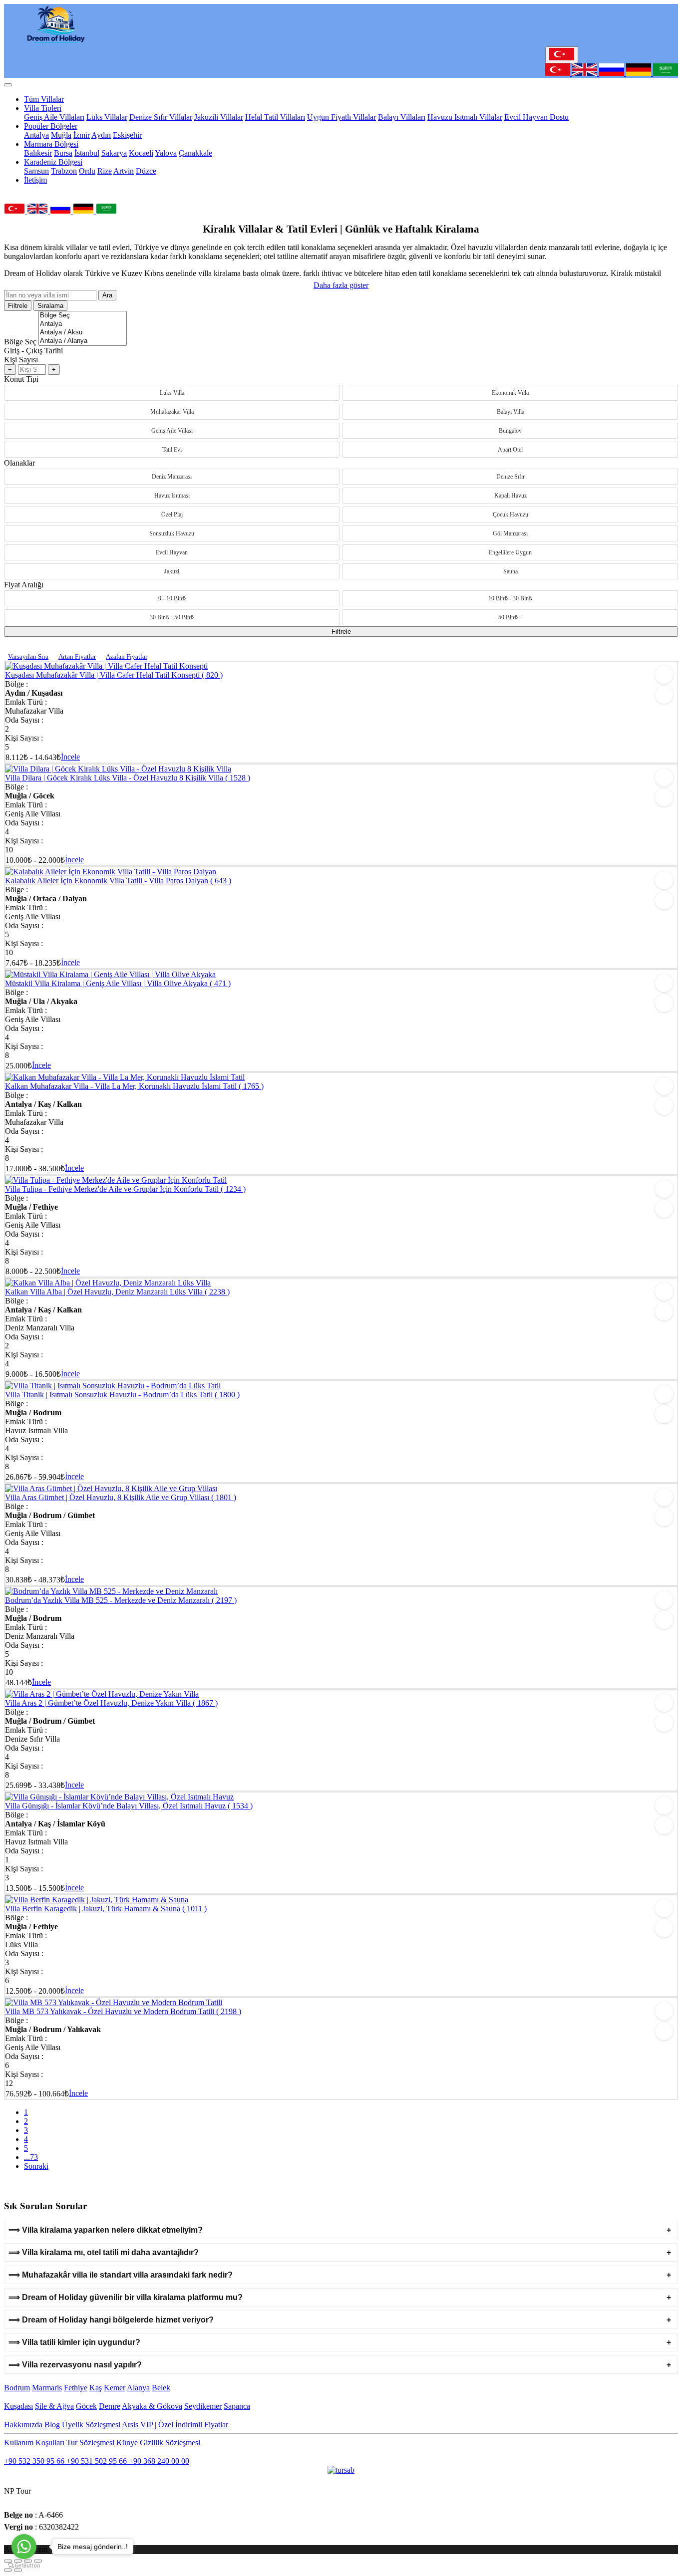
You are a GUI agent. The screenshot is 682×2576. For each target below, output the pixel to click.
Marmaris (47, 2388)
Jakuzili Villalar (219, 117)
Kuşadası (18, 2406)
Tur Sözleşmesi (90, 2443)
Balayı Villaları (402, 117)
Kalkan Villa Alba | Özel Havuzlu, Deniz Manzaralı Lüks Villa (117, 1292)
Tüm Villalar (44, 99)
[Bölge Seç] (83, 316)
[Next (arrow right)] (18, 2570)
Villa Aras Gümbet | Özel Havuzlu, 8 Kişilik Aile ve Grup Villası (121, 1497)
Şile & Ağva (54, 2406)
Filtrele (18, 306)
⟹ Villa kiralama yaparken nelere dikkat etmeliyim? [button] (106, 2230)
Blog (52, 2425)
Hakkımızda (23, 2425)
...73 (31, 2157)
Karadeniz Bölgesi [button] (53, 162)
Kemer (115, 2388)
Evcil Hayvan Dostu (536, 117)
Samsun (36, 171)
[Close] (8, 85)
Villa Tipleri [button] (43, 108)
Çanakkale (195, 153)
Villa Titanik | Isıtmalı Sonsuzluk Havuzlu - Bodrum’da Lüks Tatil (122, 1395)
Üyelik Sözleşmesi (91, 2425)
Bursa (63, 153)
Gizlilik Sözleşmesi (170, 2443)
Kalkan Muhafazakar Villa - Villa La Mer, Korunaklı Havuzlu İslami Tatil (134, 1086)
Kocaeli (141, 153)
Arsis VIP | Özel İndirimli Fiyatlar (175, 2425)
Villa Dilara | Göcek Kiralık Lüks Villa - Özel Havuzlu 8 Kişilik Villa (128, 778)
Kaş (96, 2388)
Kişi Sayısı (21, 360)
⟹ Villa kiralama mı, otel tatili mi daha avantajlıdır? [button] (104, 2252)
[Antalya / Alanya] (83, 341)
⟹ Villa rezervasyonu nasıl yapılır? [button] (75, 2365)
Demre (110, 2406)
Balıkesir (38, 153)
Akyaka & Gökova (152, 2406)
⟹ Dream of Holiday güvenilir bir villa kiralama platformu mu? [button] (126, 2297)
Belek (161, 2388)
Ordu (87, 171)
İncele (70, 757)
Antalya (36, 135)
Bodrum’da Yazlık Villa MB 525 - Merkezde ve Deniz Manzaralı (121, 1600)
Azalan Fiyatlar (127, 656)
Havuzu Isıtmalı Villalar (465, 117)
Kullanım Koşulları (34, 2443)
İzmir (82, 135)
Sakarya (114, 153)
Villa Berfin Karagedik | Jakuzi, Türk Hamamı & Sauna (106, 1909)
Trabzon (64, 171)
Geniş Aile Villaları (54, 117)
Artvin (124, 171)
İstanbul (87, 153)
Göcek (86, 2406)
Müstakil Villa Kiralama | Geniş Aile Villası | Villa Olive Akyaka (118, 983)
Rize (105, 171)
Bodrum (17, 2388)
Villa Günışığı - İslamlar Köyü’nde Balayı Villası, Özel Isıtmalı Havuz (129, 1806)
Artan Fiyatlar (77, 656)
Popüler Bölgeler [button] (51, 126)
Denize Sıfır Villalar (161, 117)
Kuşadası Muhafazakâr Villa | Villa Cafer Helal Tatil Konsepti (114, 675)
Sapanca (237, 2406)
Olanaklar (19, 463)
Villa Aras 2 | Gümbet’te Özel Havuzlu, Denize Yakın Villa (111, 1703)
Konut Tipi (21, 379)
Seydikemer (203, 2406)
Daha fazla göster (341, 285)
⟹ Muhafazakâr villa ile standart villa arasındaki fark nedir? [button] (121, 2275)
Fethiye (76, 2388)
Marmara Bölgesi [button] (51, 144)
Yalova (166, 153)
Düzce (146, 171)
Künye (127, 2443)
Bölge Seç (20, 342)
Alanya (138, 2388)
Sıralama (50, 306)
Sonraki (36, 2166)
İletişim (35, 180)
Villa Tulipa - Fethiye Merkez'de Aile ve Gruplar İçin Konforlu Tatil (125, 1189)
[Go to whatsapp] (24, 2547)
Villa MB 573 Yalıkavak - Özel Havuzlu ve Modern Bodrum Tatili (123, 2011)
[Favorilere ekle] (664, 675)
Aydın (101, 135)
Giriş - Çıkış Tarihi (33, 351)
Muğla (61, 135)
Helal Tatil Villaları (275, 117)
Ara (107, 295)
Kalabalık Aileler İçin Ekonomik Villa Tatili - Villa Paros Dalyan (118, 881)
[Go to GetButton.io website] (24, 2566)
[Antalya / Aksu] (83, 333)
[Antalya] (83, 324)
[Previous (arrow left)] (8, 2570)
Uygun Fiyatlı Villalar (341, 117)
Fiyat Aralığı (24, 585)
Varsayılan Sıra (28, 656)
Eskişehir (127, 135)
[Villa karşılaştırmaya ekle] (664, 695)
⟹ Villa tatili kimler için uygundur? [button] (74, 2342)
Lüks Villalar (107, 117)
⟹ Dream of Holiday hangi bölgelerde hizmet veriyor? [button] (111, 2320)
